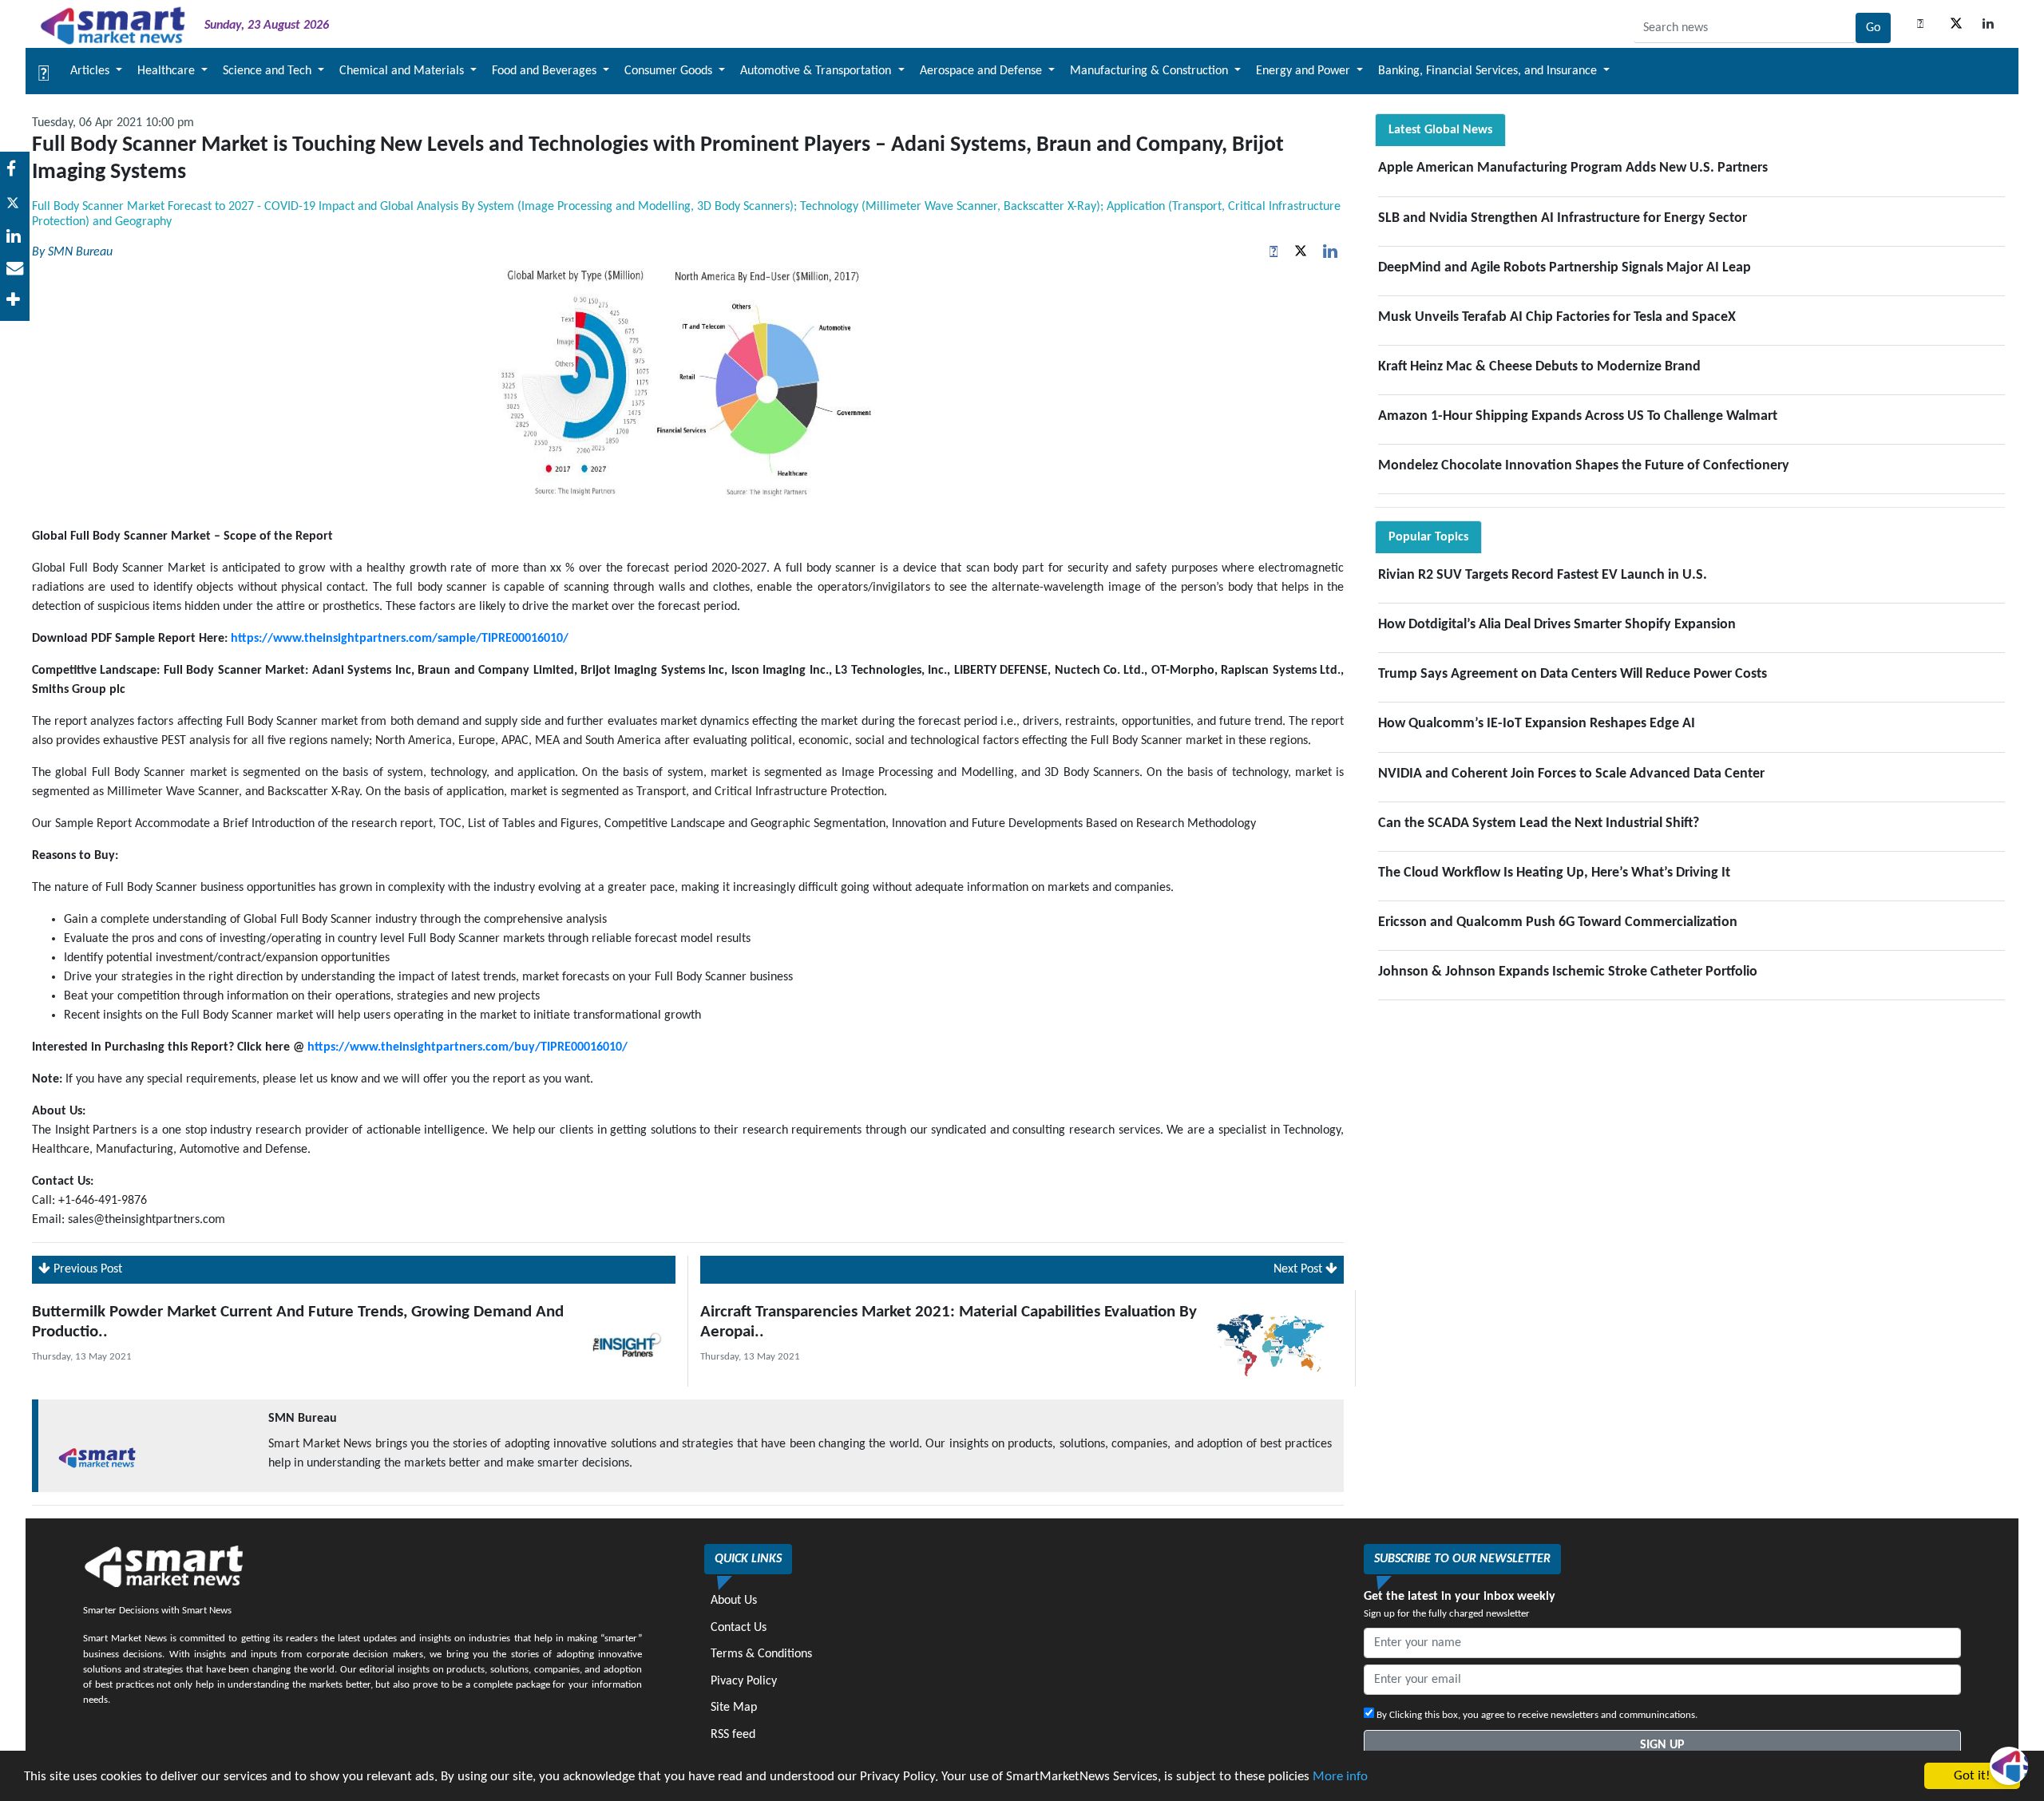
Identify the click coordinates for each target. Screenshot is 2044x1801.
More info (1340, 1777)
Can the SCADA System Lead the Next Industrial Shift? (1539, 823)
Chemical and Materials (403, 71)
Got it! (1972, 1776)
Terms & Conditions (761, 1654)
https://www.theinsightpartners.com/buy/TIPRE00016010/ (467, 1047)
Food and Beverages (546, 71)
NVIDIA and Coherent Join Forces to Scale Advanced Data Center (1571, 774)
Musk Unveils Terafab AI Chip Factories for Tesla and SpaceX (1557, 317)
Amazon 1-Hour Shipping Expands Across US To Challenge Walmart (1578, 416)
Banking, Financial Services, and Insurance (1489, 71)
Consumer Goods (670, 71)
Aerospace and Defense (982, 71)
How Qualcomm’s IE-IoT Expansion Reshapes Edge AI (1537, 724)
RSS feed (733, 1735)
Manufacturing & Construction (1151, 71)
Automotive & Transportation (817, 71)
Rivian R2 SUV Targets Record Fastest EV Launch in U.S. (1543, 575)
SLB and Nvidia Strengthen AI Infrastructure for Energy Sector (1563, 218)
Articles (91, 71)
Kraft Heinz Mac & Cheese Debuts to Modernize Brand (1539, 367)
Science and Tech (269, 71)
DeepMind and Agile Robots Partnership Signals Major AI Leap (1565, 268)
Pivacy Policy (744, 1681)
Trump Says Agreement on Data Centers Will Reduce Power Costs (1573, 674)
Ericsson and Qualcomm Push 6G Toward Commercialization (1558, 922)
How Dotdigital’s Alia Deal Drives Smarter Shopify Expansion (1557, 625)
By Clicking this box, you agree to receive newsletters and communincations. (1536, 1715)
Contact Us (739, 1628)
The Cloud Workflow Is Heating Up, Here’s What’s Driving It (1554, 873)
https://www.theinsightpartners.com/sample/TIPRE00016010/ (400, 639)
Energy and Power (1305, 71)
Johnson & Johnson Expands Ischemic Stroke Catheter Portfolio (1568, 972)
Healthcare (168, 71)
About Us (734, 1601)
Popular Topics (1428, 537)
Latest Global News (1440, 130)
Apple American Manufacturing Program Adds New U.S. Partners (1573, 168)
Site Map (734, 1708)
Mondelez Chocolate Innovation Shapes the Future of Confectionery (1584, 466)
